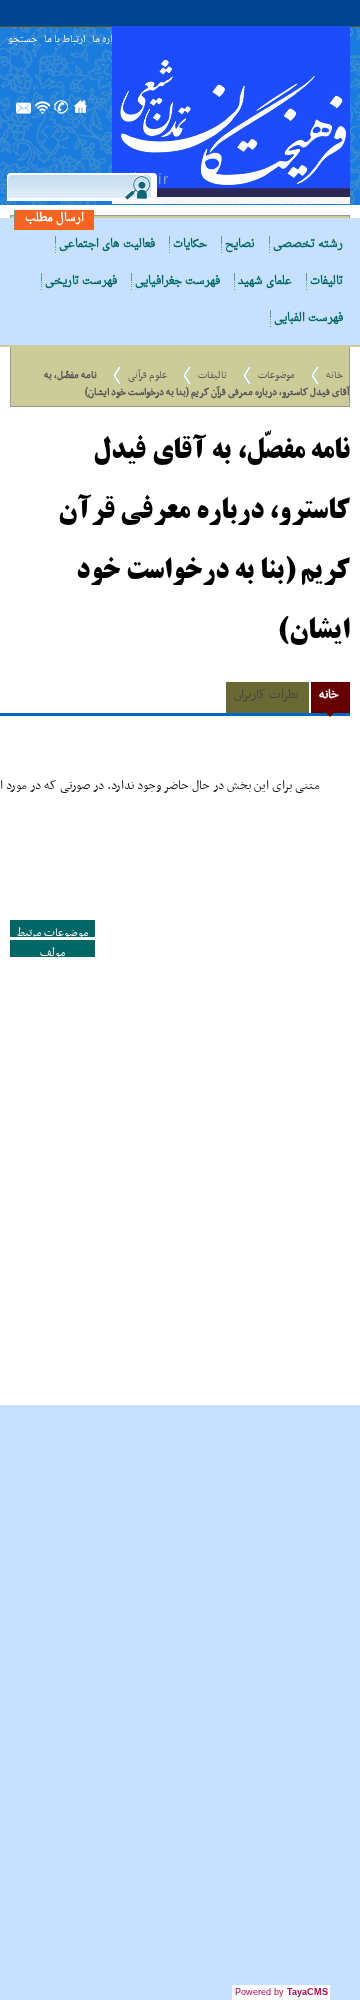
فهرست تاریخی (81, 281)
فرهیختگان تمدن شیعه (231, 115)
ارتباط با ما (65, 40)
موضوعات (276, 375)
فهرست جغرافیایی (177, 281)
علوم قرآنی (147, 375)
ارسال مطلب (54, 218)
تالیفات (326, 281)
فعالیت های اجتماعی (107, 244)
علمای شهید (265, 281)
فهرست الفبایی (308, 318)
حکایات (190, 244)
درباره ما (108, 40)
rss (43, 113)
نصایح (240, 244)
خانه (334, 375)
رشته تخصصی (308, 244)
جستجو (23, 40)
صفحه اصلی (81, 113)
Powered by (281, 1992)
